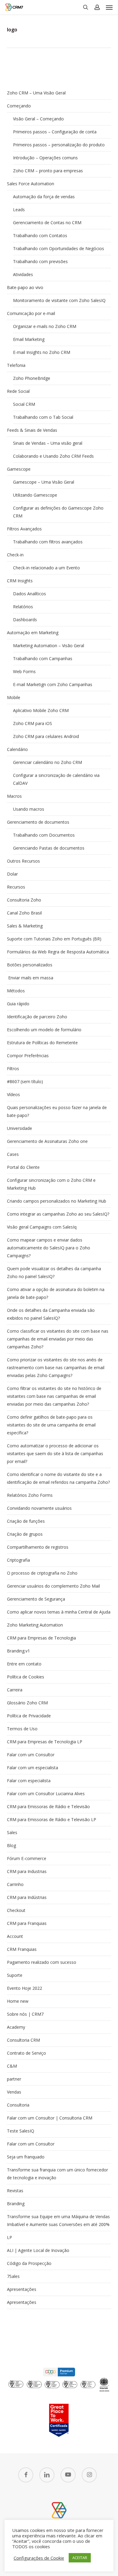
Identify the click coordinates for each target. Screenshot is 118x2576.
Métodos (16, 991)
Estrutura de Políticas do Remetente (42, 1043)
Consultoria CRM (23, 2040)
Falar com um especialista (33, 1768)
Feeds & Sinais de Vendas (32, 430)
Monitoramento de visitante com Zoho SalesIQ (59, 300)
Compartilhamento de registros (38, 1547)
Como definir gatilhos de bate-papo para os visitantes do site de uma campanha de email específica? (51, 1425)
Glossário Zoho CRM (27, 1703)
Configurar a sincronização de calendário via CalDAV (56, 779)
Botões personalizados (30, 965)
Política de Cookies (26, 1677)
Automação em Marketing (33, 633)
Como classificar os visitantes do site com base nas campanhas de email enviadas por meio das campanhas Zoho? (58, 1339)
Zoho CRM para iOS (33, 723)
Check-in (15, 555)
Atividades (23, 274)
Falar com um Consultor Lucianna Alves (46, 1794)
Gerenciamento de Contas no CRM (47, 223)
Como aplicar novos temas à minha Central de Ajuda (59, 1612)
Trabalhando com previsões (40, 261)
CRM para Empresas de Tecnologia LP (45, 1742)
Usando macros (29, 809)
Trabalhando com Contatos (40, 235)
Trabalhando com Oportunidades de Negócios (59, 248)
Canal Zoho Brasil (24, 913)
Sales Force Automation (31, 184)
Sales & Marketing (25, 926)
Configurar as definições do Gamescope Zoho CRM (58, 512)
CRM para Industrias (27, 1871)
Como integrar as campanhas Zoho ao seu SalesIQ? (58, 1214)
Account (15, 1936)
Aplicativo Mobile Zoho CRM (41, 710)
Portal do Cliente (23, 1167)
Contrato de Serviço (26, 2053)
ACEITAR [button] (80, 2558)
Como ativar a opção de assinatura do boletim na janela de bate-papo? (56, 1293)
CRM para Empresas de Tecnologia (41, 1638)
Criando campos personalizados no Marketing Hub (57, 1201)
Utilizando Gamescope (35, 495)
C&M (12, 2066)
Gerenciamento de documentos (38, 822)
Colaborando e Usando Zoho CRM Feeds (53, 456)
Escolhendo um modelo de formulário (44, 1030)
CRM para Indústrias (27, 1897)
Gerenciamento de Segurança (36, 1599)
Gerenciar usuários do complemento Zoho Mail (53, 1586)
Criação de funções (26, 1521)
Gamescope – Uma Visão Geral (44, 482)
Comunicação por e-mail (31, 313)
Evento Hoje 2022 (25, 1988)
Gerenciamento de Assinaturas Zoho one (47, 1141)
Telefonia (16, 365)
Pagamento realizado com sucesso (42, 1962)
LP (10, 2237)
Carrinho (15, 1884)
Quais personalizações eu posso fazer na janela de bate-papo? (57, 1111)
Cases (13, 1154)
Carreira (15, 1690)
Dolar (12, 874)
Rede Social (18, 391)
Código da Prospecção (29, 2263)
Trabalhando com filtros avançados (48, 542)
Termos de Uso (22, 1729)
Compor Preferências (28, 1056)
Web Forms (24, 671)
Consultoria (18, 2105)
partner (14, 2079)
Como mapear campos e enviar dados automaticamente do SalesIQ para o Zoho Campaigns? (49, 1248)
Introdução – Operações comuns (45, 158)
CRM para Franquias (27, 1923)
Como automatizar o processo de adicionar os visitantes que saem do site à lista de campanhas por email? (55, 1453)
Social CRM (24, 404)
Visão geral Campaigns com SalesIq (42, 1227)
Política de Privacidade (29, 1716)
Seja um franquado (26, 2157)
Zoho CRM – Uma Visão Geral (36, 93)
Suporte (15, 1975)
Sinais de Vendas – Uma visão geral (48, 443)
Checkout (16, 1910)
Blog (11, 1845)
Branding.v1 (18, 1651)
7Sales (13, 2276)
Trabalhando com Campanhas (43, 658)
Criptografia (18, 1560)
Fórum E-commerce (27, 1858)
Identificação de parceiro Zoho (37, 1017)
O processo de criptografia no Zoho (42, 1573)
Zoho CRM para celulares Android (46, 736)
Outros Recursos (23, 861)
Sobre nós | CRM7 (25, 2014)
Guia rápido (18, 1004)
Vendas (14, 2092)
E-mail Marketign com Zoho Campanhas (53, 684)
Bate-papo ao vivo (25, 287)
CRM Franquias (22, 1949)
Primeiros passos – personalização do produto (59, 145)
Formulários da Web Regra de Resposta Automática (58, 952)
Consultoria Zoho (24, 900)
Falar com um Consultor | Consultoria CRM (50, 2118)
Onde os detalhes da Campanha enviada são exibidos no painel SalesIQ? (51, 1314)
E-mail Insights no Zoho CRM (42, 352)
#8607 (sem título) (25, 1081)
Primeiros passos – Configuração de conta (55, 132)
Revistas (15, 2191)
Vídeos (13, 1094)
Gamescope (19, 469)
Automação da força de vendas (44, 197)
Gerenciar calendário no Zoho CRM (48, 762)
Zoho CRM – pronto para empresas (48, 171)
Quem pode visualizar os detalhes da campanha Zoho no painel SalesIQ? (54, 1272)
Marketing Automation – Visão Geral (49, 646)
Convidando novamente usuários (39, 1508)
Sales (12, 1832)
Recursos (16, 887)
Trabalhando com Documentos (44, 835)
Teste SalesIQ (21, 2131)
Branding (16, 2204)
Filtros (13, 1069)
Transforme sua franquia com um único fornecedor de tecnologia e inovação (57, 2174)
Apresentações (22, 2289)
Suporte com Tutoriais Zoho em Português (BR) (54, 939)
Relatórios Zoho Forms (30, 1495)
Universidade (20, 1128)
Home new (18, 2001)
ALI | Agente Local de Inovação (38, 2250)
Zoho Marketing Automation (35, 1625)
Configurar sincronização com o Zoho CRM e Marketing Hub (51, 1184)
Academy (16, 2027)
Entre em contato (24, 1664)
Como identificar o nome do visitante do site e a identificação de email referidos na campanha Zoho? (58, 1478)
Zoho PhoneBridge (32, 378)
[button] (109, 7)
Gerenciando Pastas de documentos (49, 848)
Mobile (14, 697)
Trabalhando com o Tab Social (43, 417)
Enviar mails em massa (30, 978)
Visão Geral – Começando (38, 119)
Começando (19, 106)
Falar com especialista (29, 1781)
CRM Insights (20, 581)
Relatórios (23, 607)
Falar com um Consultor (31, 1755)
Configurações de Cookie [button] (39, 2558)
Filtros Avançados (24, 529)
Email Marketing (29, 339)
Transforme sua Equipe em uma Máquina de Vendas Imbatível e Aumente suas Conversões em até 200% (58, 2220)
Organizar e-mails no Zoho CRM (45, 326)
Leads (19, 210)
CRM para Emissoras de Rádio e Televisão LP (52, 1819)
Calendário (17, 749)
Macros (14, 796)
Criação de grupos (25, 1534)
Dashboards (25, 620)
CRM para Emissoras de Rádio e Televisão (48, 1806)
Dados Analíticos (29, 594)
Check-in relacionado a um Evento (46, 568)
